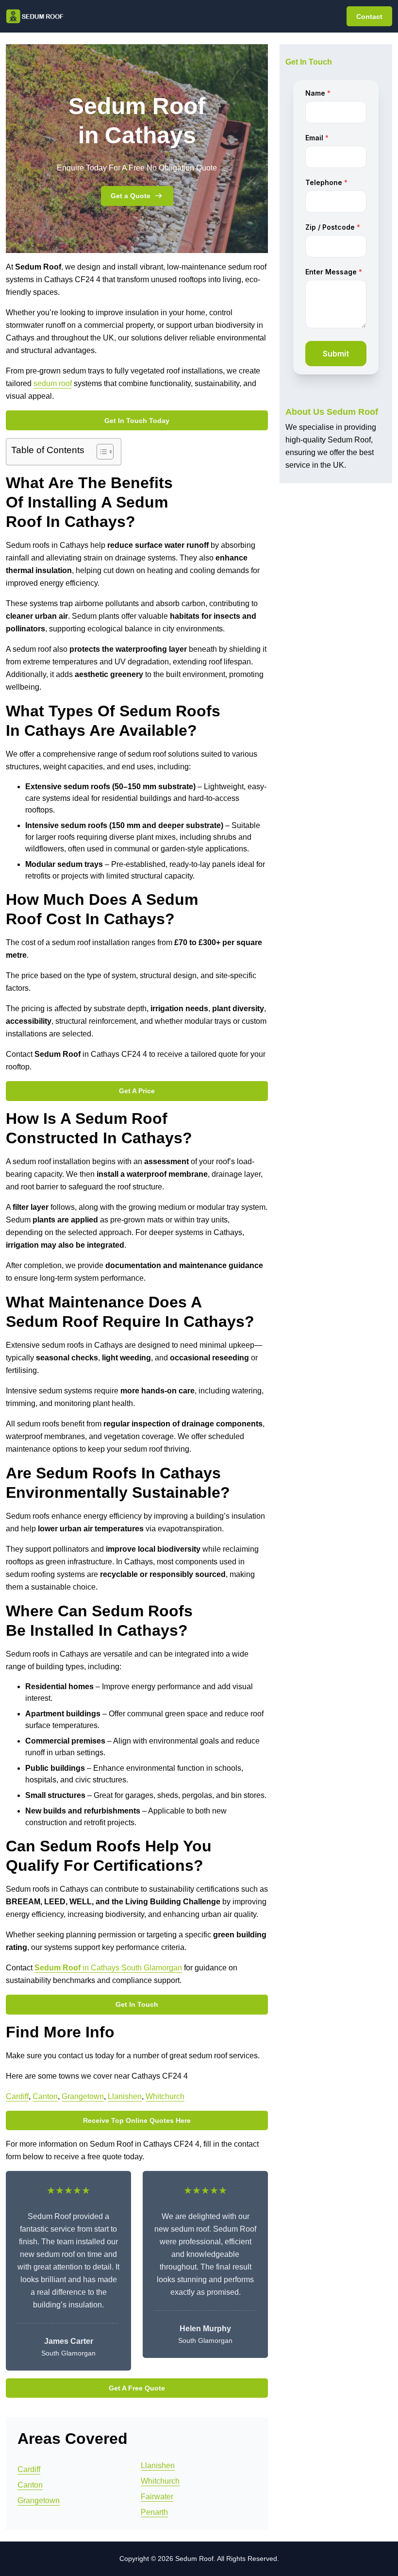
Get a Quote (131, 196)
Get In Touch (137, 2004)
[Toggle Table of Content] (100, 452)
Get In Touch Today (137, 421)
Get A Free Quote (137, 2388)
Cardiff (17, 2096)
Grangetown (83, 2096)
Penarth (154, 2512)
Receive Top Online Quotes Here (137, 2120)
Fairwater (157, 2497)
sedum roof (53, 383)
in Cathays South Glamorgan (108, 1968)
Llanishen (125, 2096)
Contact (369, 17)
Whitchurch (165, 2096)
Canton (45, 2096)
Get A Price (137, 1091)
